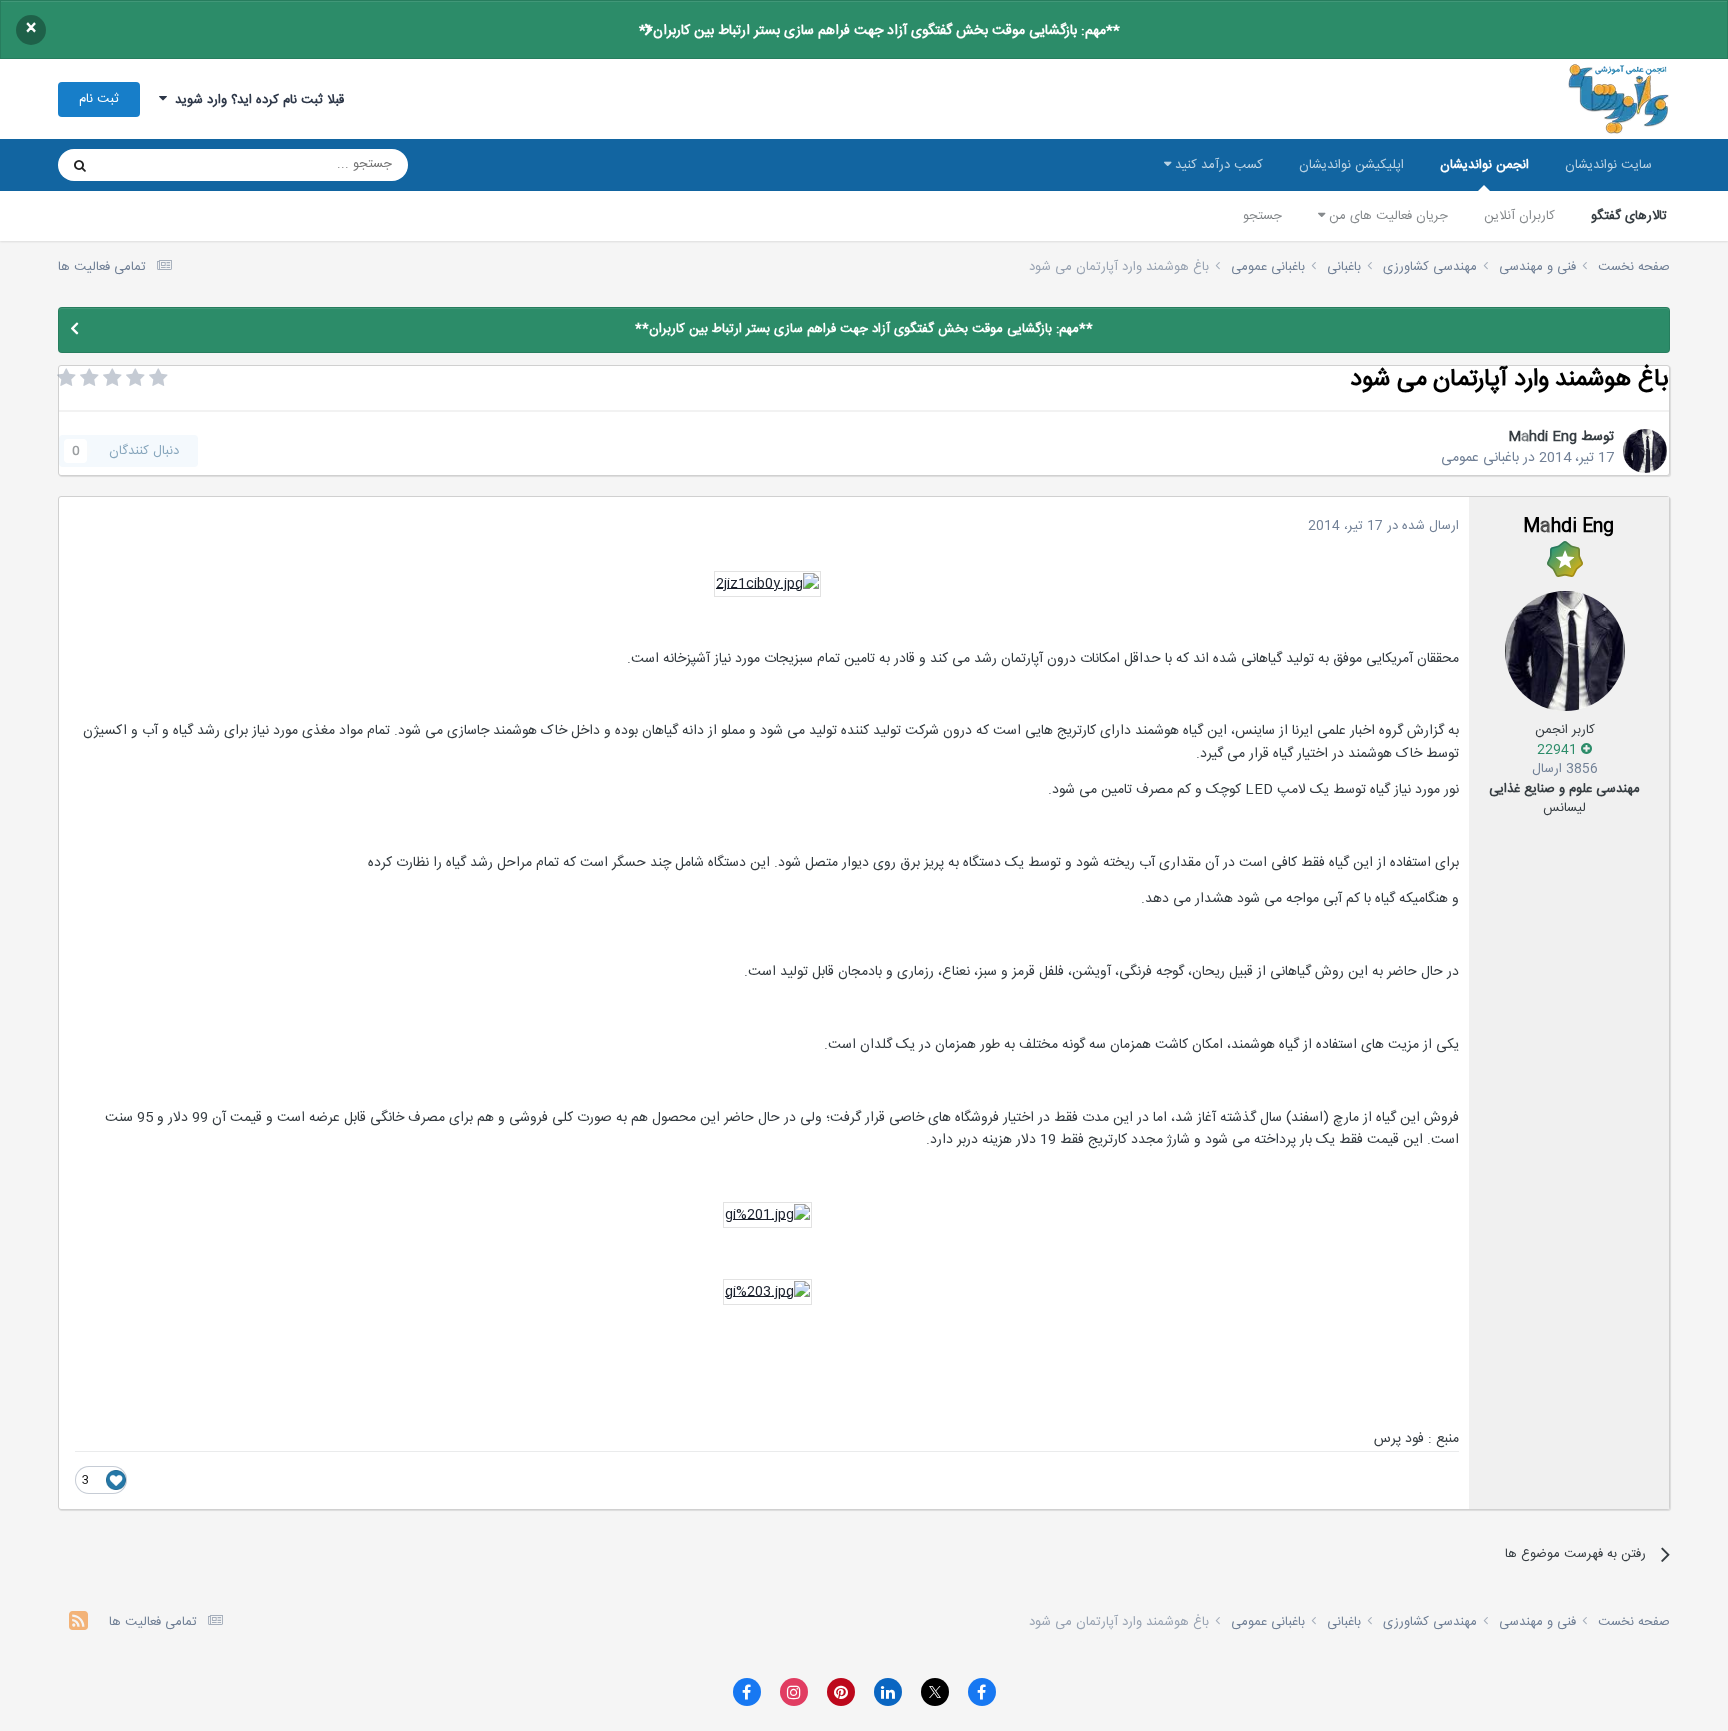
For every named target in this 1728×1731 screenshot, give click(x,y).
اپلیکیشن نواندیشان (1351, 165)
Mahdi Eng (1542, 437)
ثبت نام (99, 99)
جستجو (1262, 216)
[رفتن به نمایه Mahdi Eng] (1645, 451)
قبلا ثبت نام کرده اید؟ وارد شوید (255, 100)
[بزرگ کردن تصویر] (767, 585)
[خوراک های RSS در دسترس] (78, 1623)
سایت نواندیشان (1608, 165)
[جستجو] (80, 165)
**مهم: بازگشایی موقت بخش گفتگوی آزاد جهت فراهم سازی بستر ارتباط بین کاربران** (879, 31)
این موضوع (156, 165)
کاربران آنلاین (1519, 216)
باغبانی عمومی (1480, 458)
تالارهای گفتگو (1629, 216)
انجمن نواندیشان (1484, 165)
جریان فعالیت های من (1386, 216)
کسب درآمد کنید (1217, 165)
